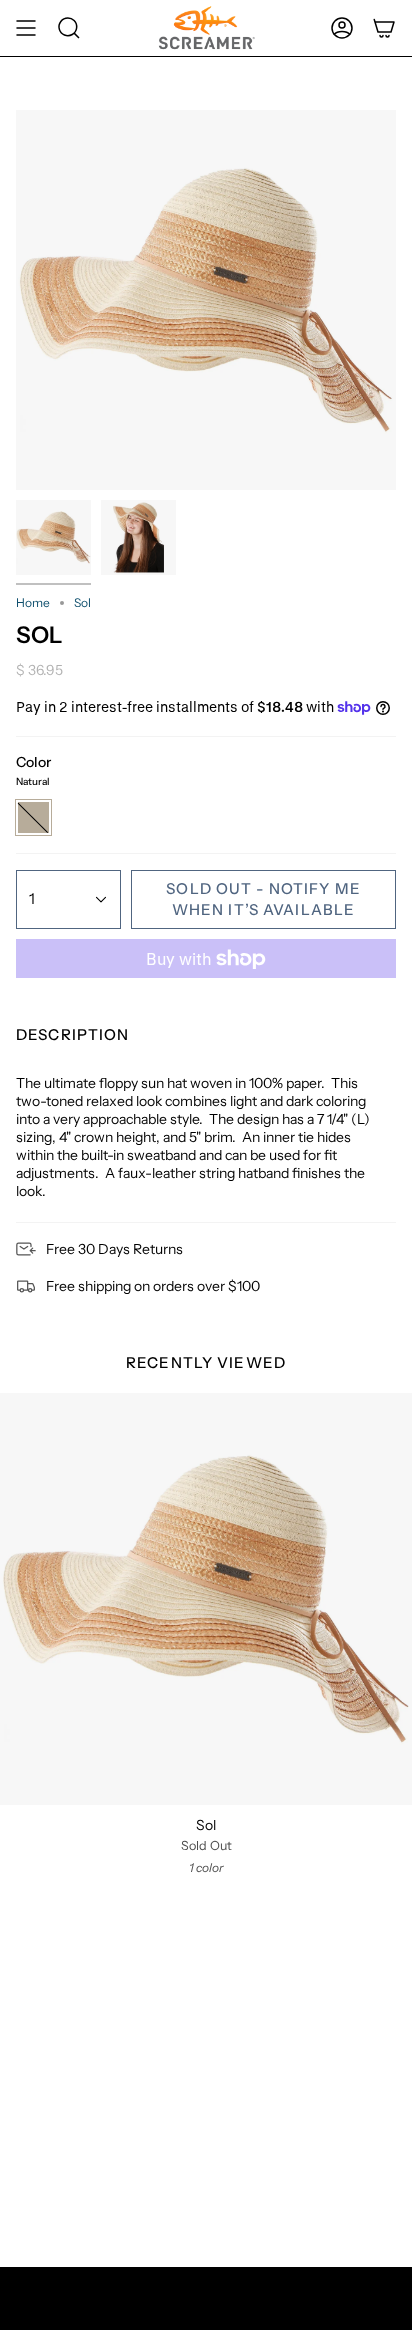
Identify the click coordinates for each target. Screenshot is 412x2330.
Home (33, 602)
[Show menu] (26, 28)
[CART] (384, 28)
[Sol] (206, 1599)
